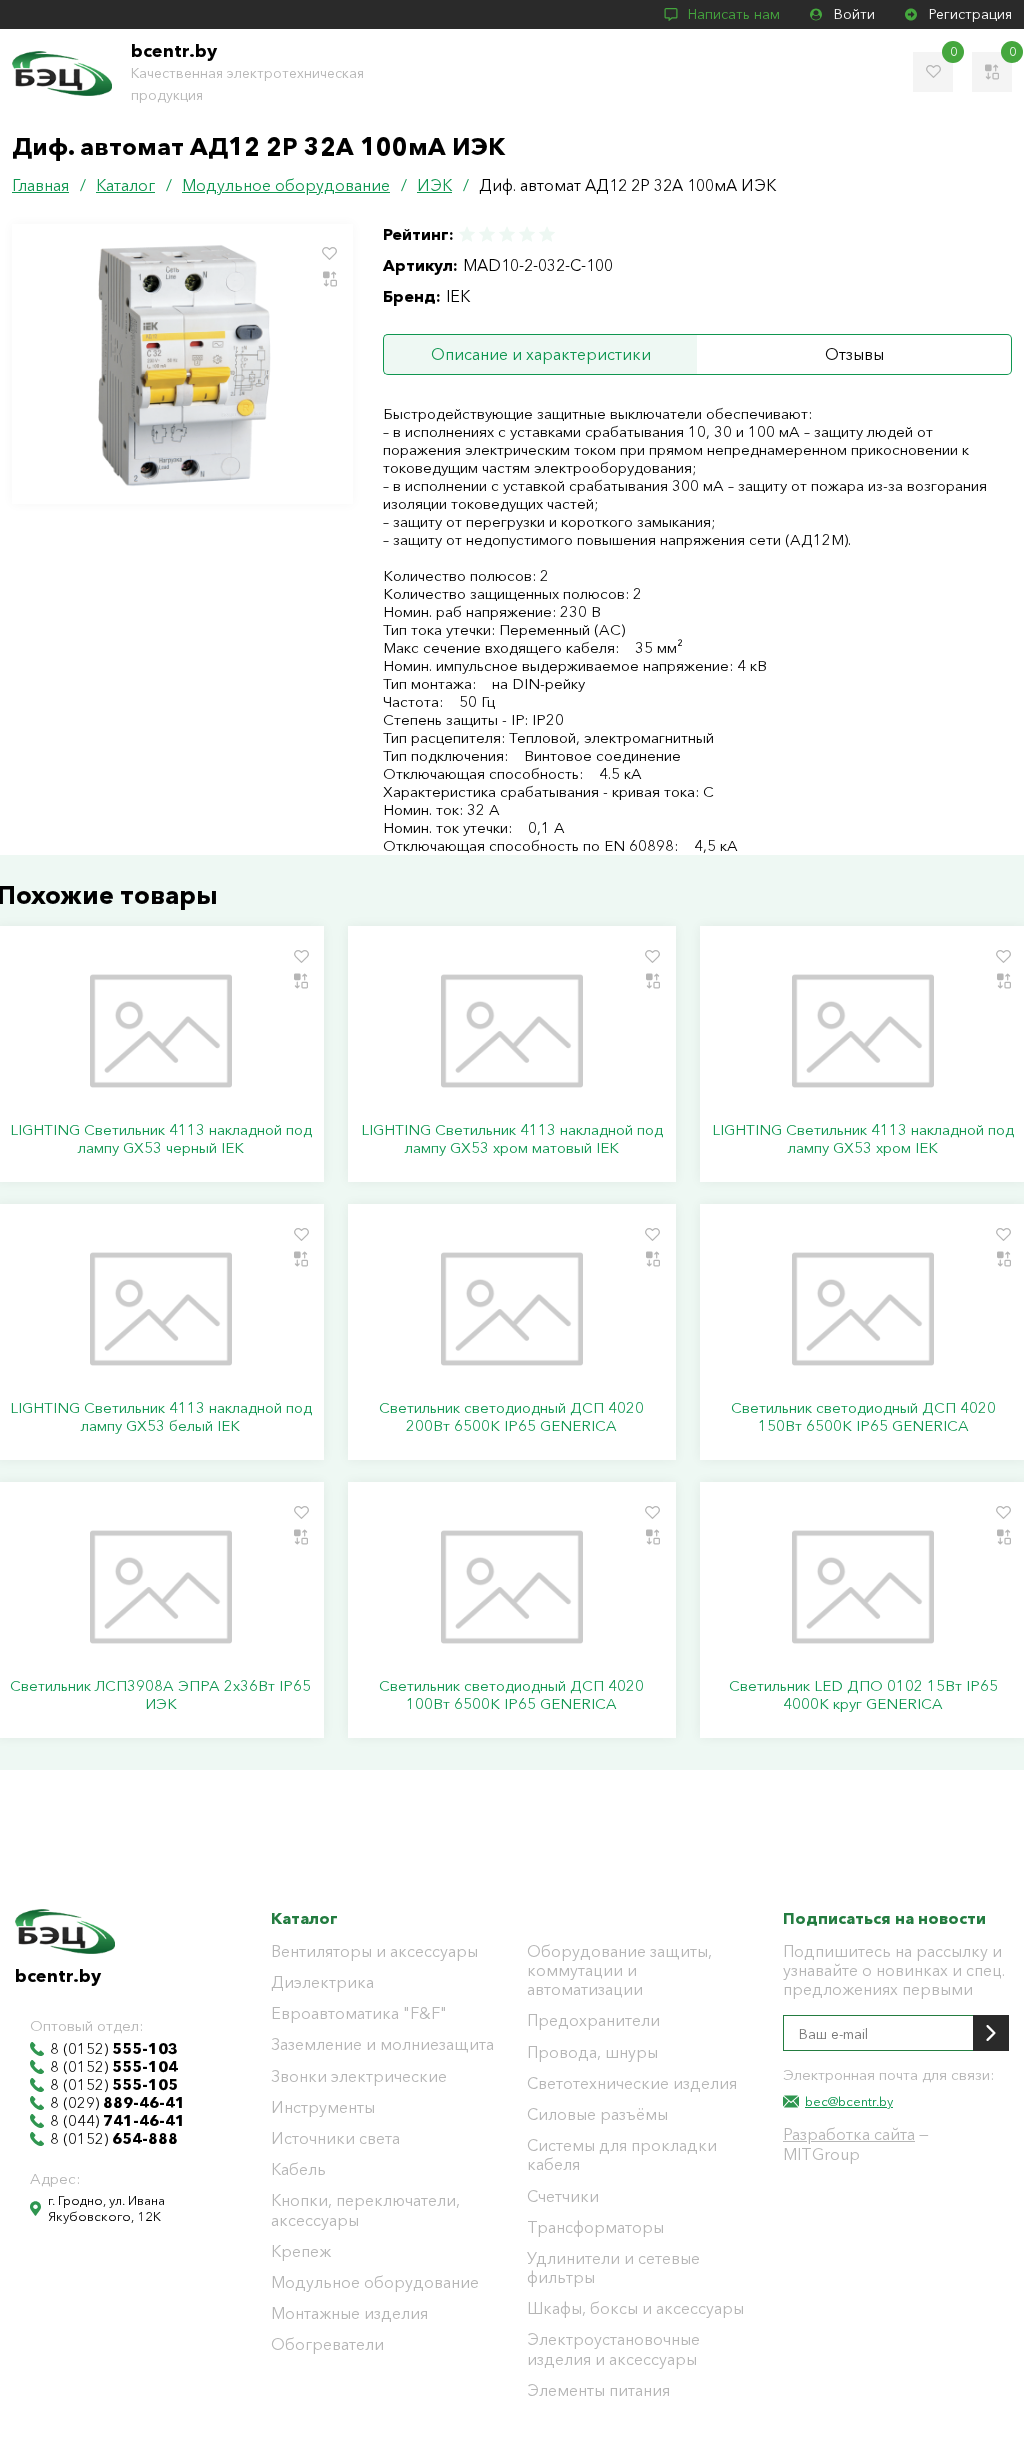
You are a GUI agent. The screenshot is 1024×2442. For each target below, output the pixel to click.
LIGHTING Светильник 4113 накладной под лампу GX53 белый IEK (161, 1417)
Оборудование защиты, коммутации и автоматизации (619, 1970)
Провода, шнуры (592, 2052)
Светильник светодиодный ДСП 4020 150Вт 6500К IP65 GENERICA (863, 1417)
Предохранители (593, 2020)
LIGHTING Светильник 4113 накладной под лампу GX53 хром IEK (863, 1139)
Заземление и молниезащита (382, 2044)
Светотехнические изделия (632, 2083)
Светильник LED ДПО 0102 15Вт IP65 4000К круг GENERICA (863, 1695)
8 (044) (117, 2121)
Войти (854, 14)
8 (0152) (114, 2049)
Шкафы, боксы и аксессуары (635, 2308)
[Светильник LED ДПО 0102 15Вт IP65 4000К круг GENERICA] (863, 1587)
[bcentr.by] (62, 73)
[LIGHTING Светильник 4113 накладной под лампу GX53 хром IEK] (863, 1031)
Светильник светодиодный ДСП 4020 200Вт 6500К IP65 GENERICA (511, 1417)
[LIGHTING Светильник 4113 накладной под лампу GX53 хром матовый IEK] (511, 1031)
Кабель (298, 2169)
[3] (507, 234)
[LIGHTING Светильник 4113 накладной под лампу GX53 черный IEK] (160, 1031)
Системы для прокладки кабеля (622, 2155)
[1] (468, 234)
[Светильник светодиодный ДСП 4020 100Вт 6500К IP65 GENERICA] (511, 1587)
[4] (527, 234)
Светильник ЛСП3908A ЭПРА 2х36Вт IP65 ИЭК (160, 1695)
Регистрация (970, 14)
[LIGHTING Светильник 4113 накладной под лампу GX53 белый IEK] (160, 1309)
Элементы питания (598, 2390)
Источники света (335, 2138)
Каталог (304, 1918)
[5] (546, 234)
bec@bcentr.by (849, 2101)
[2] (487, 234)
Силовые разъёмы (597, 2114)
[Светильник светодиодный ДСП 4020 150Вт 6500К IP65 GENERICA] (863, 1309)
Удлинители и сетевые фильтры (613, 2268)
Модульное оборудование (375, 2282)
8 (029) (117, 2103)
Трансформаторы (595, 2227)
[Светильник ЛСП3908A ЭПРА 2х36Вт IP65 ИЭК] (160, 1587)
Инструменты (323, 2107)
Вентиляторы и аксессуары (374, 1951)
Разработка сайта (849, 2134)
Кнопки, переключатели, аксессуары (365, 2210)
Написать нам (734, 14)
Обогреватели (327, 2344)
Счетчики (563, 2196)
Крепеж (301, 2251)
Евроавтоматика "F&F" (359, 2013)
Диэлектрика (322, 1982)
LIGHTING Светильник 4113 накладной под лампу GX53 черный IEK (161, 1139)
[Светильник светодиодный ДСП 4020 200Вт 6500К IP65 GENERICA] (511, 1309)
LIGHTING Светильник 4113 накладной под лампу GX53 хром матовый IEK (512, 1139)
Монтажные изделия (349, 2313)
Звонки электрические (359, 2076)
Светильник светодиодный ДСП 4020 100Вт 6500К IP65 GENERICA (511, 1695)
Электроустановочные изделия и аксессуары (613, 2349)
